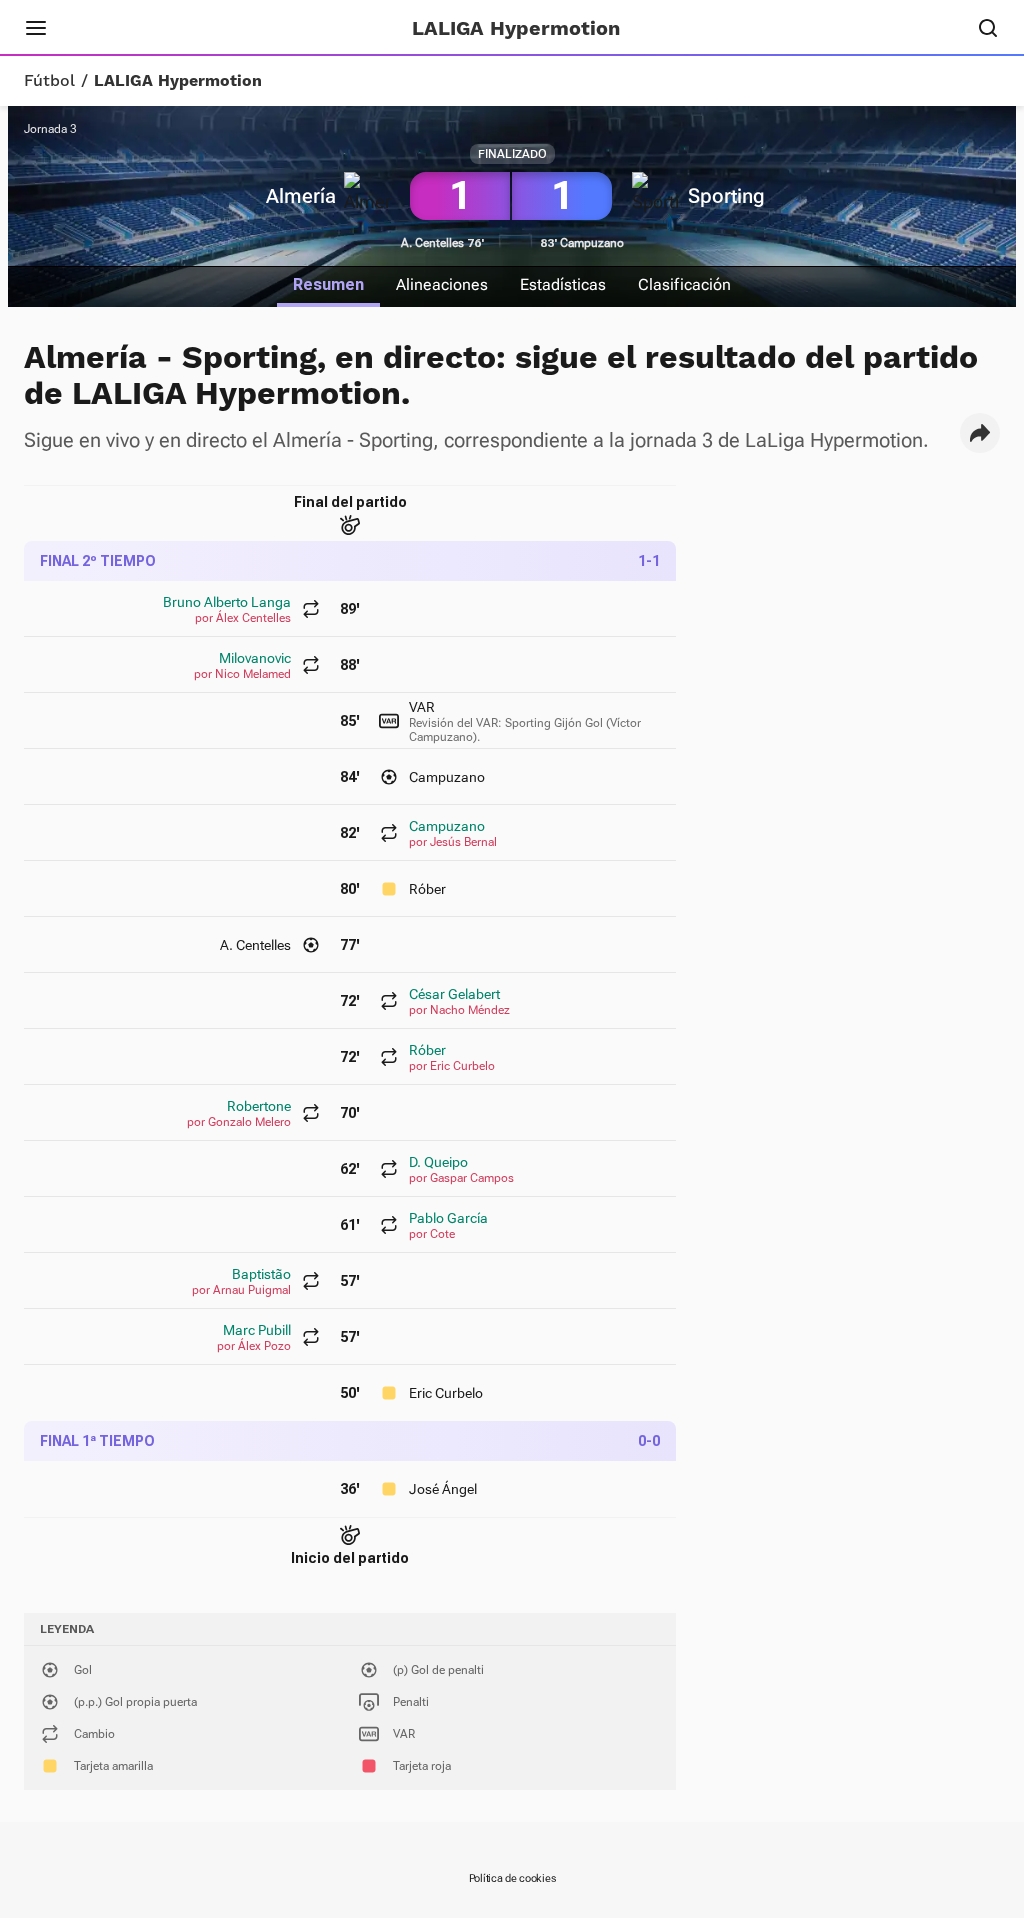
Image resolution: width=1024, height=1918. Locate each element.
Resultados (124, 28)
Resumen (328, 284)
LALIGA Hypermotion (178, 81)
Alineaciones (442, 284)
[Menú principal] (36, 28)
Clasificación (684, 284)
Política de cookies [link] (512, 1878)
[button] (980, 433)
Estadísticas (563, 284)
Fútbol (49, 81)
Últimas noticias (257, 28)
